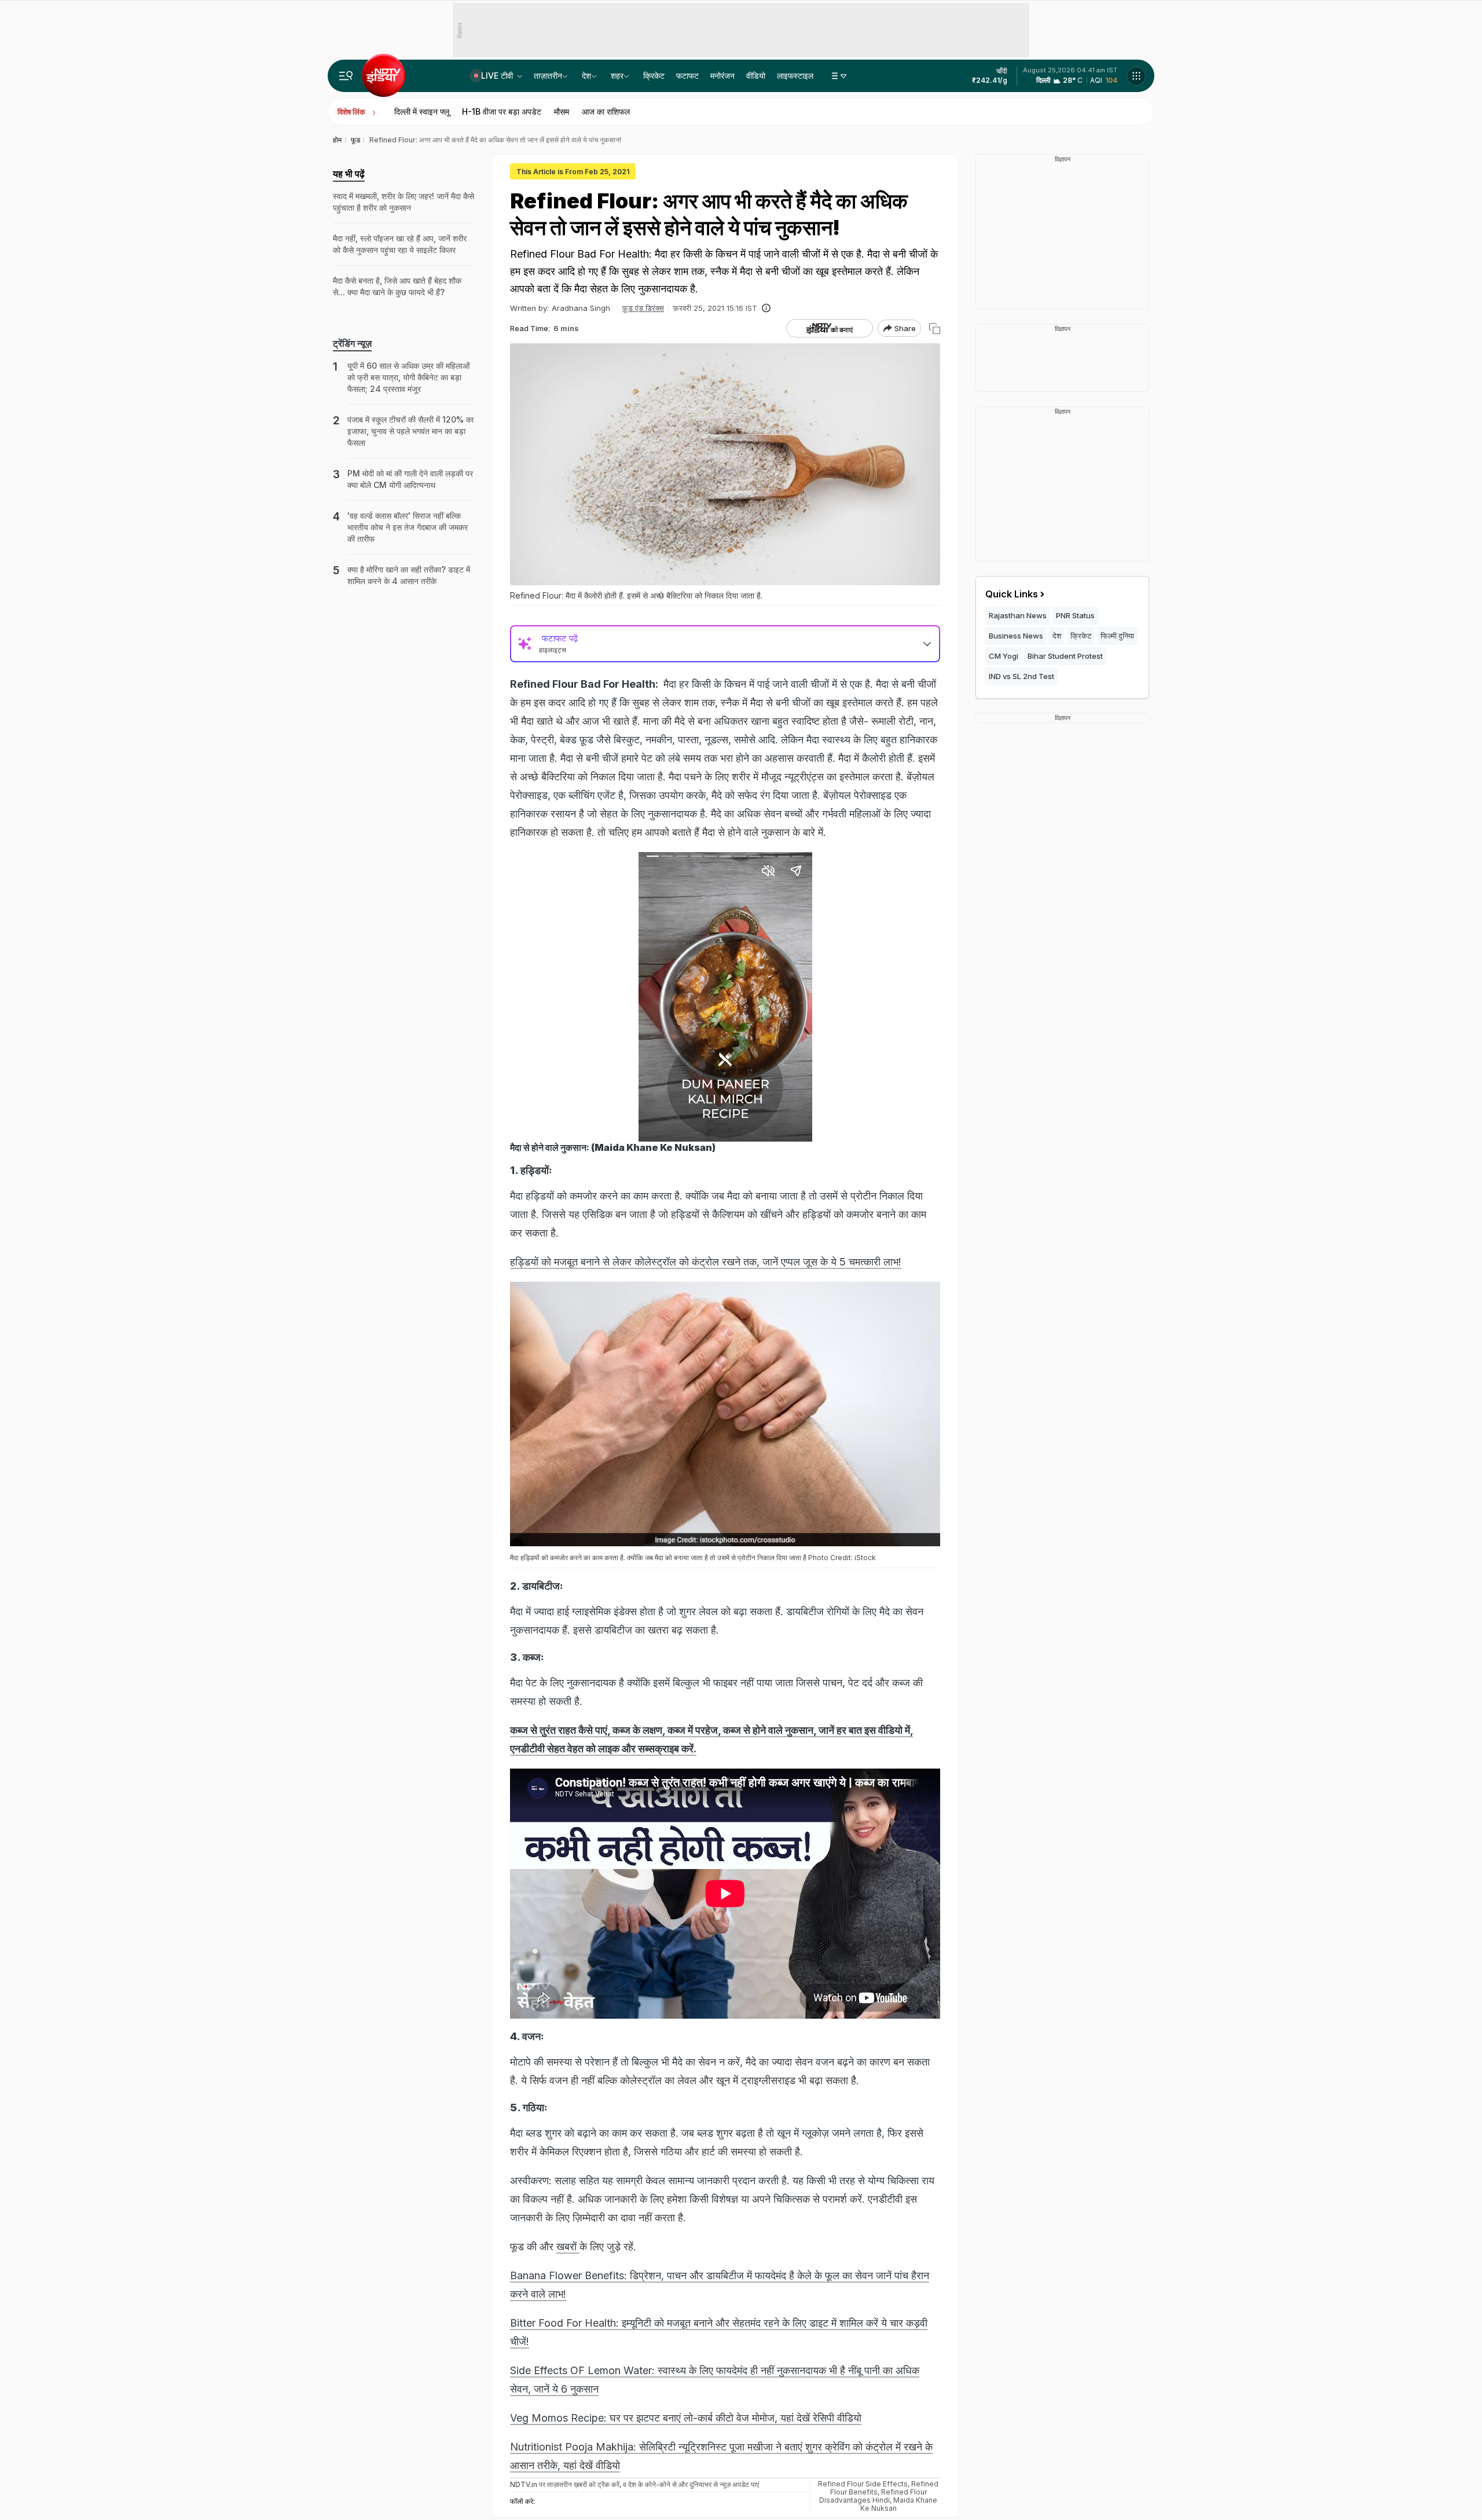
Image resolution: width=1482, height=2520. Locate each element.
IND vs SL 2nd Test (1021, 676)
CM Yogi (1004, 656)
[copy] (935, 329)
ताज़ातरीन (548, 76)
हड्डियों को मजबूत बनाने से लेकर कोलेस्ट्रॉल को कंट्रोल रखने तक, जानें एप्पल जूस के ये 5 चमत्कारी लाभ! (706, 1262)
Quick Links (1012, 594)
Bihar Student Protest (1065, 656)
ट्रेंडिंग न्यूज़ (352, 343)
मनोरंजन (722, 76)
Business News (1016, 636)
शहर (617, 76)
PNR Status (1075, 615)
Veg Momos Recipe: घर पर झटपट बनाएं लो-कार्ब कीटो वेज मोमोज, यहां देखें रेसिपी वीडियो (686, 2418)
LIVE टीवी (498, 76)
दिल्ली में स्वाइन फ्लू (422, 111)
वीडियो (756, 76)
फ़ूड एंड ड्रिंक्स (643, 308)
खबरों (568, 2246)
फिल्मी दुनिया (1117, 636)
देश (586, 76)
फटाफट (687, 76)
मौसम (562, 111)
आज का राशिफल (606, 111)
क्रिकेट (654, 76)
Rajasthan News (1018, 615)
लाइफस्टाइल (795, 76)
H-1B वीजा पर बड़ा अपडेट (502, 111)
